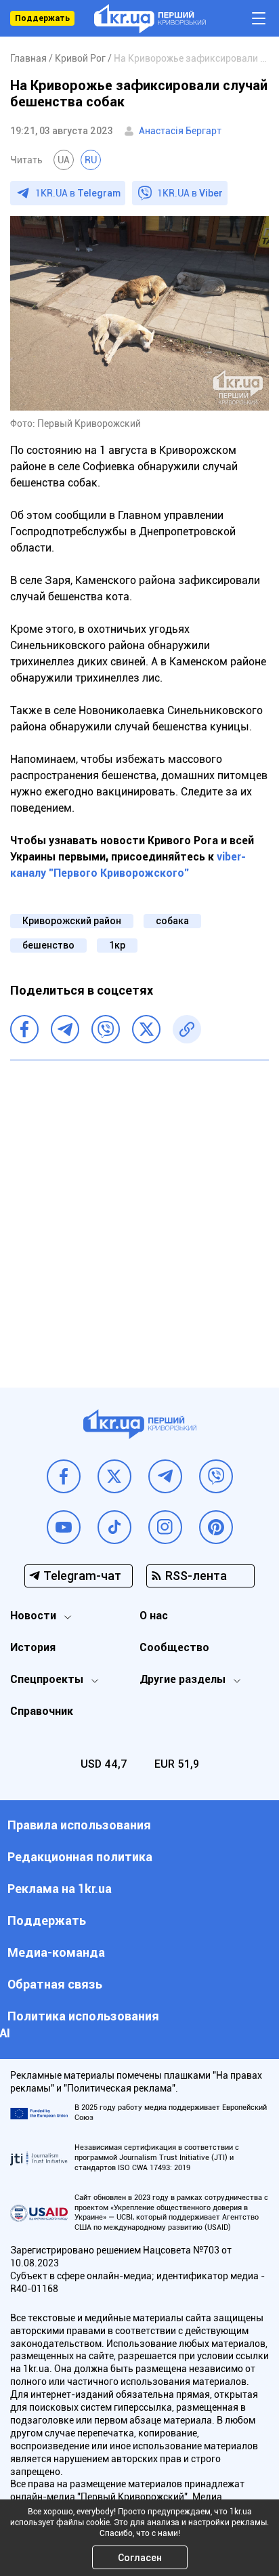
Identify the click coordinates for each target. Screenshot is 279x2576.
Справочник (42, 1711)
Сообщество (174, 1647)
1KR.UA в (78, 193)
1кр (117, 945)
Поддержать (42, 18)
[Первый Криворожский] (150, 19)
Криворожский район (72, 921)
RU (91, 160)
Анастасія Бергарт (180, 131)
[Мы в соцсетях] (64, 1476)
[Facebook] (24, 1029)
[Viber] (106, 1029)
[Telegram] (65, 1029)
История (33, 1647)
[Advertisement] (139, 1213)
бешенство (48, 945)
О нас (154, 1616)
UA (64, 160)
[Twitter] (146, 1029)
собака (172, 921)
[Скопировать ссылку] (187, 1029)
